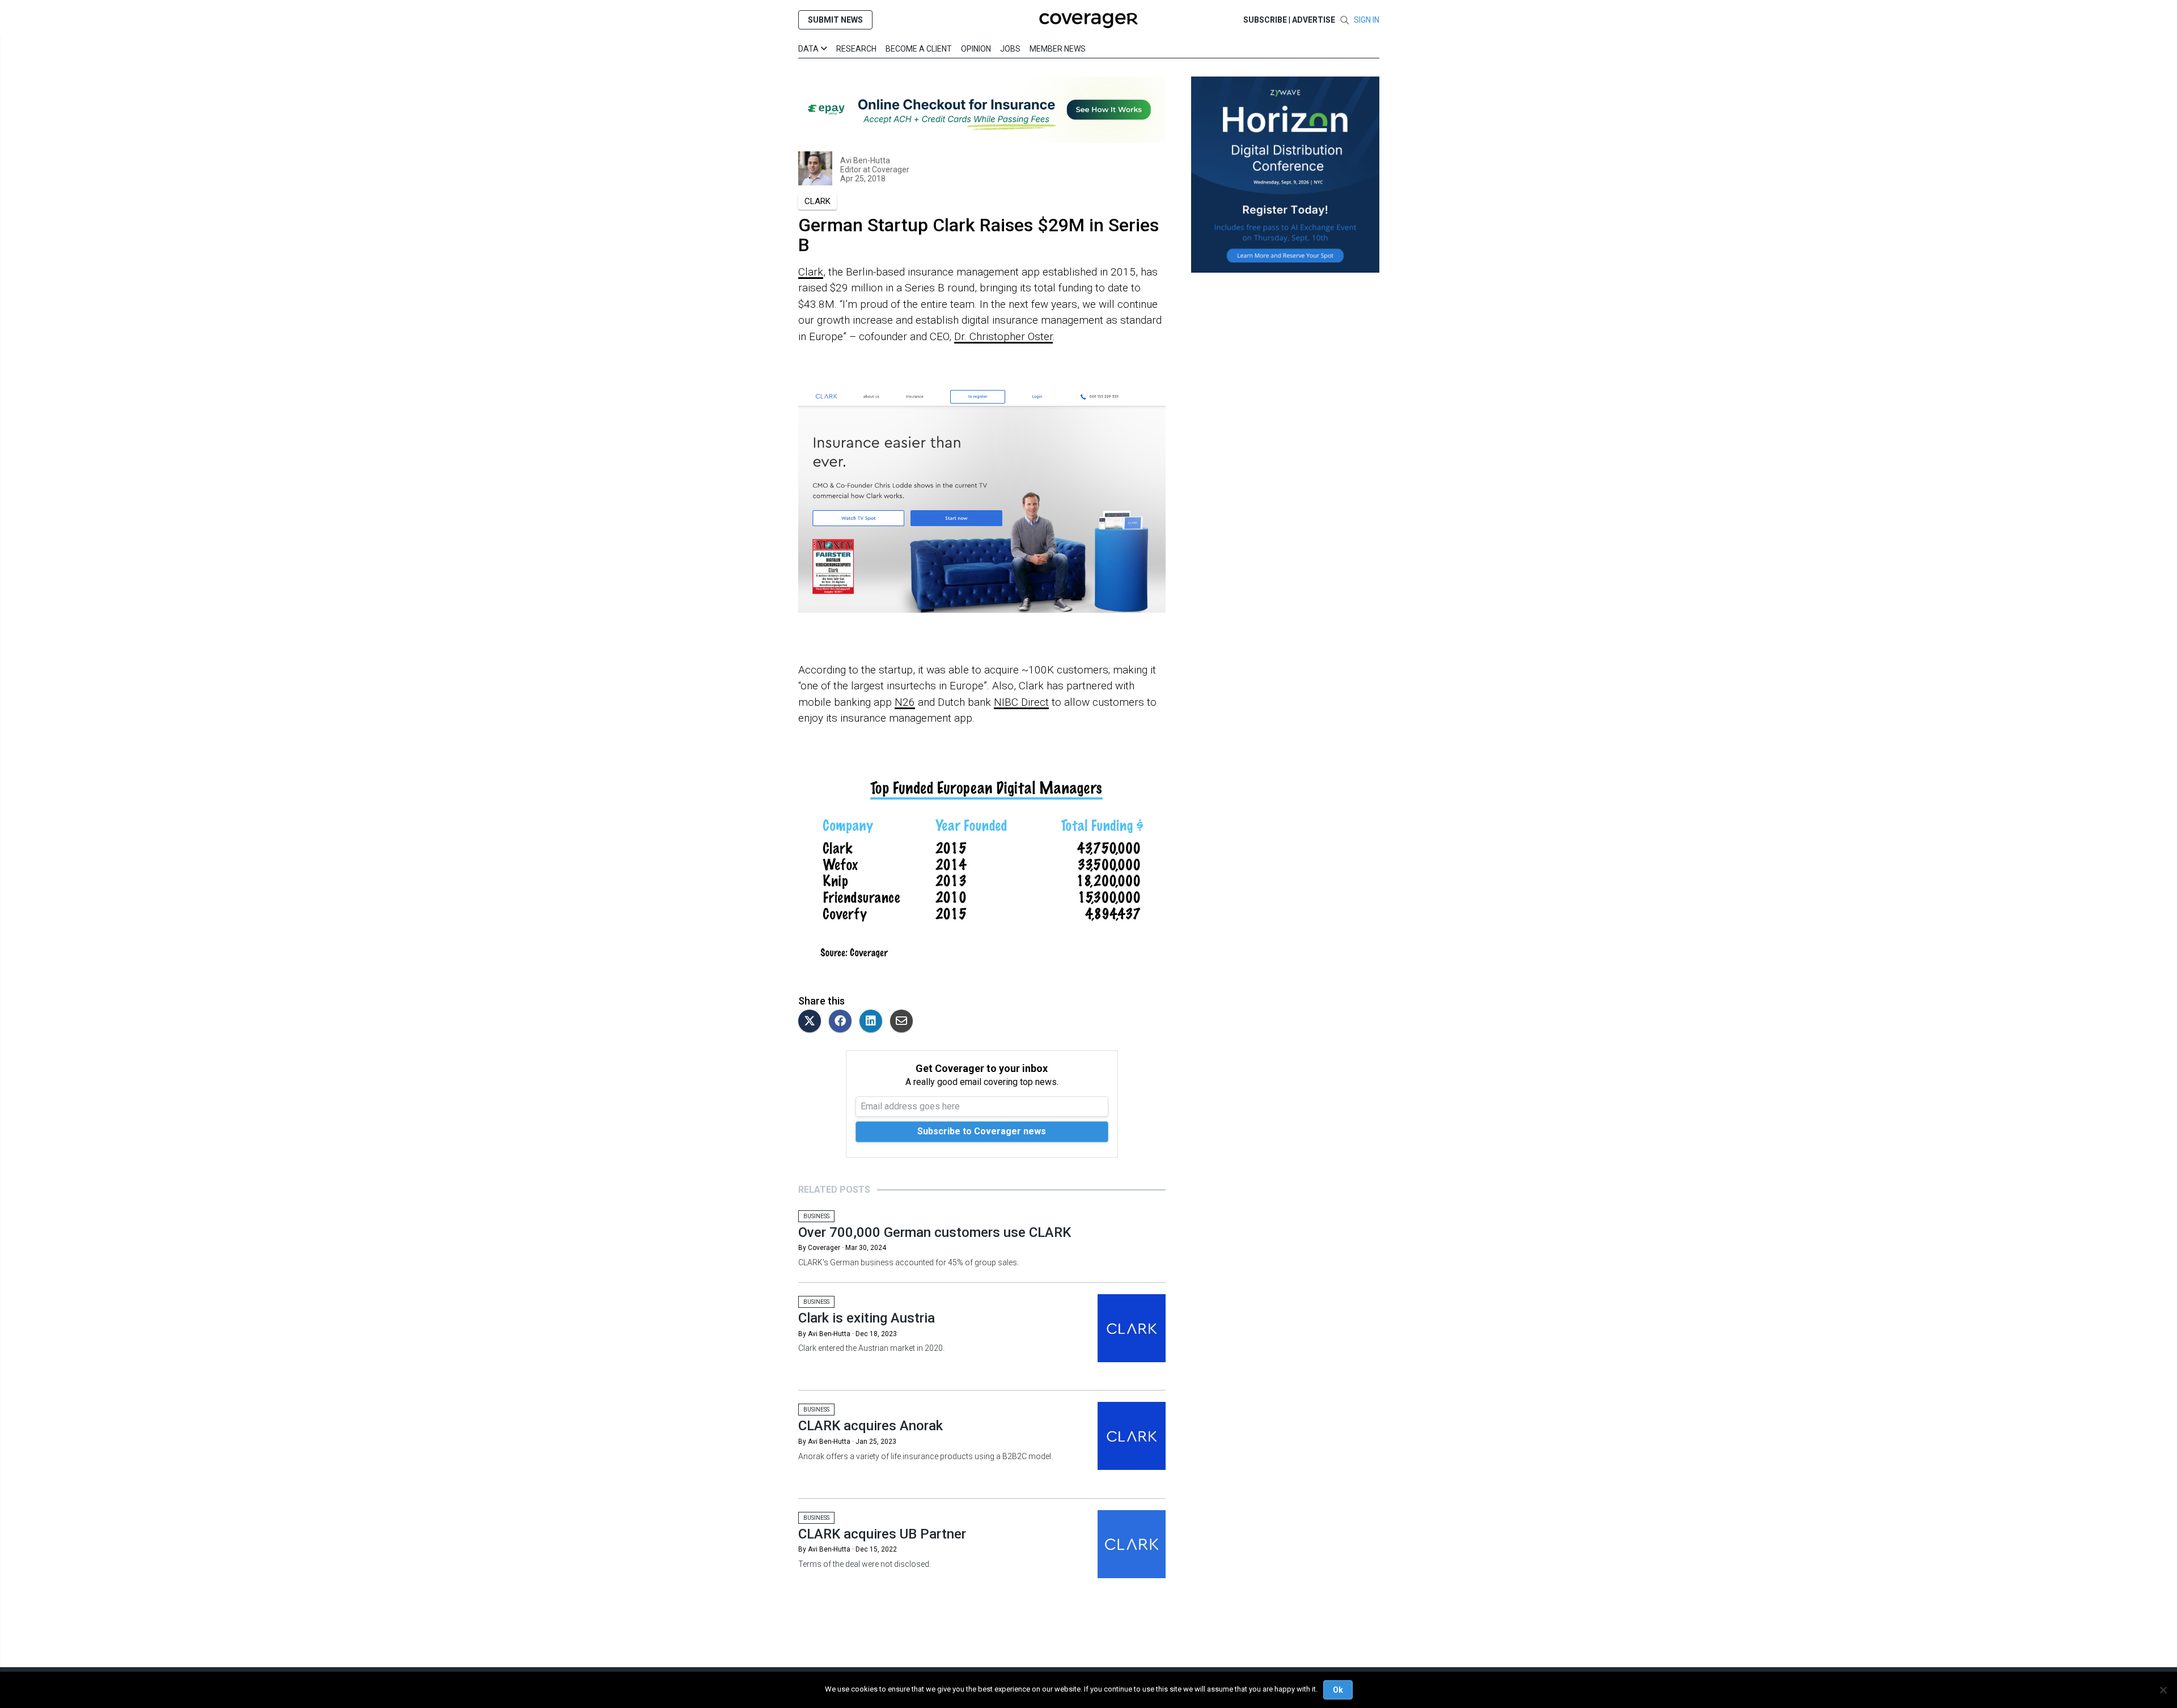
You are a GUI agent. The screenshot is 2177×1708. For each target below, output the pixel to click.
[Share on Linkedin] (874, 1022)
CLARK (818, 201)
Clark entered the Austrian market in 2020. (871, 1348)
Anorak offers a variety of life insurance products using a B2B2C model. (926, 1456)
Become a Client (919, 49)
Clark (811, 272)
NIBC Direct (1021, 702)
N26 (905, 702)
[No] (2163, 1690)
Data (809, 49)
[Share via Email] (904, 1022)
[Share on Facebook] (843, 1022)
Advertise (1314, 20)
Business (816, 1216)
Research (856, 49)
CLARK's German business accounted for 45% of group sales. (909, 1262)
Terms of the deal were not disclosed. (865, 1564)
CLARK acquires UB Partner (882, 1534)
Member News (1058, 49)
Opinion (976, 49)
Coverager (890, 169)
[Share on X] (812, 1022)
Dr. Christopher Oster (1003, 336)
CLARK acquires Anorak (871, 1426)
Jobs (1010, 49)
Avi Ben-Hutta (865, 160)
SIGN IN (1367, 20)
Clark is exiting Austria (867, 1318)
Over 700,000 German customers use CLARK (935, 1232)
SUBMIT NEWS (835, 20)
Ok (1338, 1690)
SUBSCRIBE (1265, 20)
